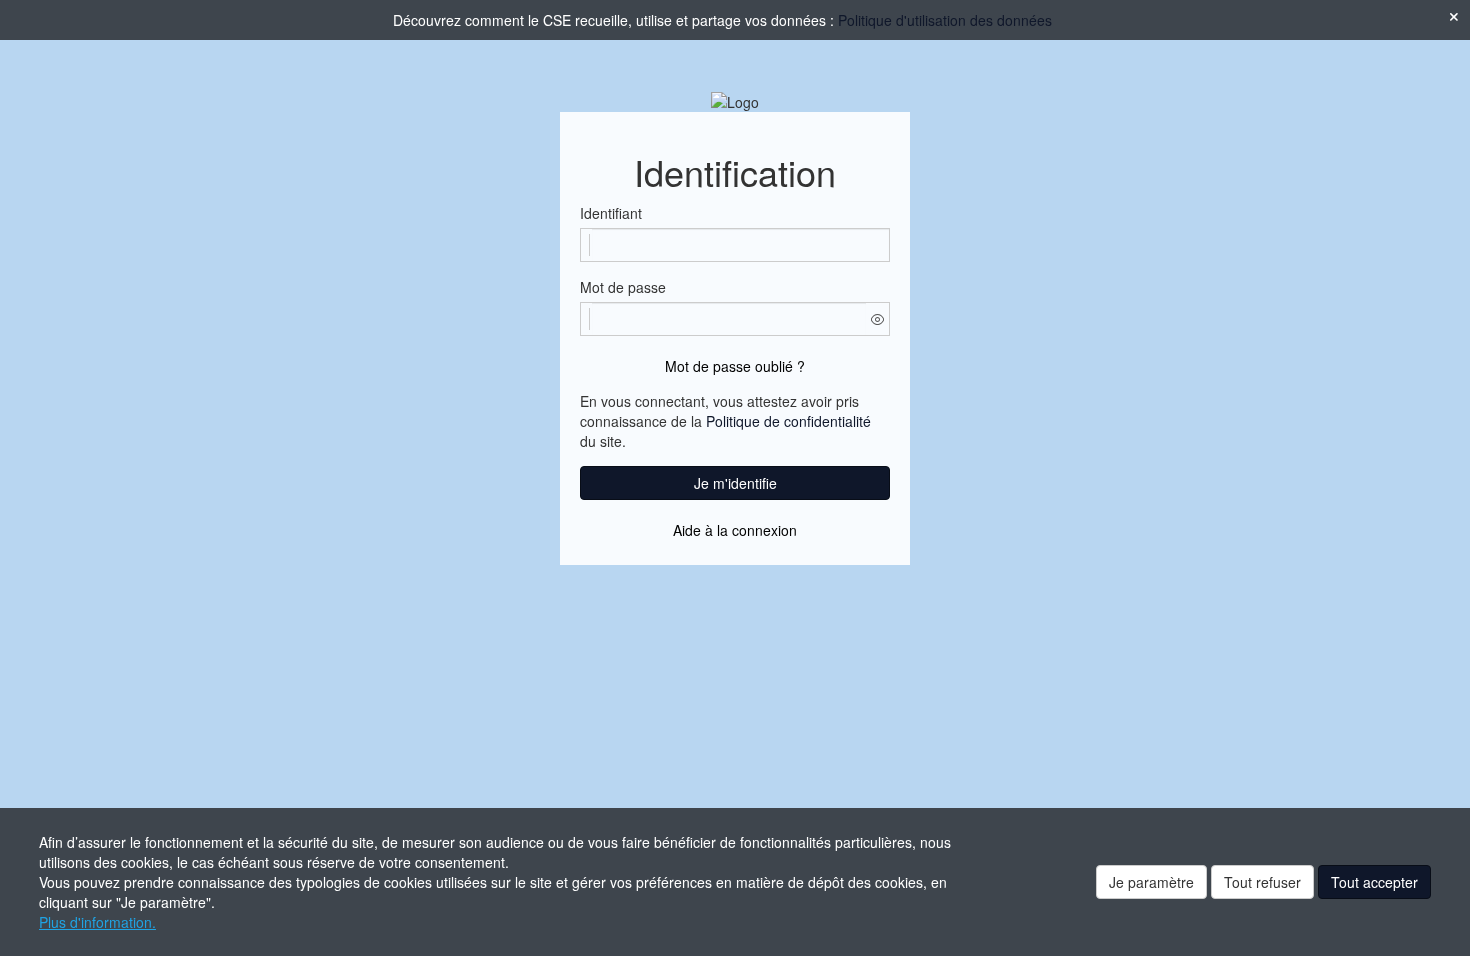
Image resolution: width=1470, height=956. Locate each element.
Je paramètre (1151, 882)
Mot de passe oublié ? (735, 366)
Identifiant (611, 213)
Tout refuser (1262, 882)
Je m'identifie (735, 483)
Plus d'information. (97, 922)
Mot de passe (623, 287)
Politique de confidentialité (788, 421)
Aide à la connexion (735, 530)
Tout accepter (1374, 882)
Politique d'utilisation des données (945, 20)
